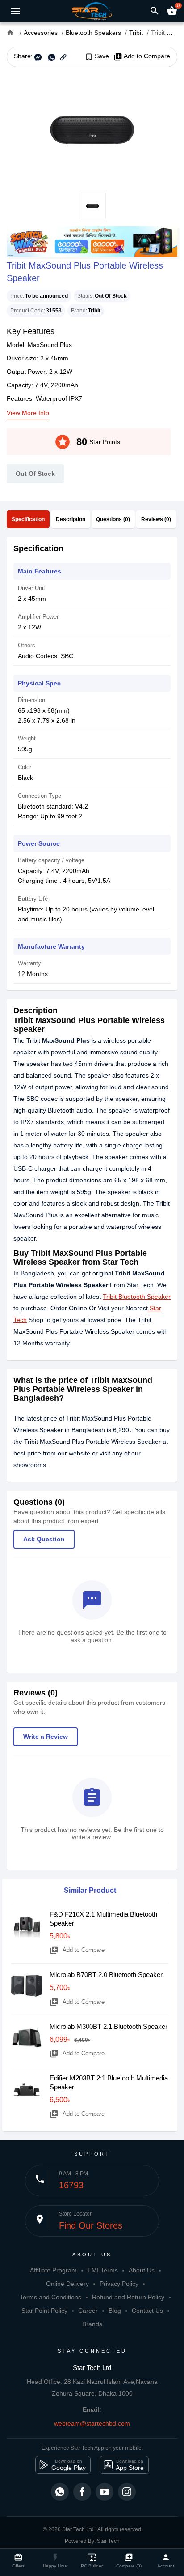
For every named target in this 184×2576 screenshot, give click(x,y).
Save (97, 56)
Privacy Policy (119, 2284)
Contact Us (147, 2311)
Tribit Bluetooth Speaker (137, 1297)
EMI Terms (103, 2270)
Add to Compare (142, 56)
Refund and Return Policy (128, 2297)
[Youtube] (105, 2492)
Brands (92, 2324)
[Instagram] (127, 2492)
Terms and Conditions (50, 2297)
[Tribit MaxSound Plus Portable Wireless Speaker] (92, 130)
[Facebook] (82, 2492)
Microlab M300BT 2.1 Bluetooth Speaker (109, 2026)
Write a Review (46, 1737)
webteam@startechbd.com (92, 2423)
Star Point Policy (44, 2311)
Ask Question (44, 1539)
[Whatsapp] (60, 2492)
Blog (115, 2311)
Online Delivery (67, 2284)
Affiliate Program (53, 2270)
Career (88, 2311)
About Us (142, 2270)
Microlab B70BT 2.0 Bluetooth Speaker (106, 1975)
